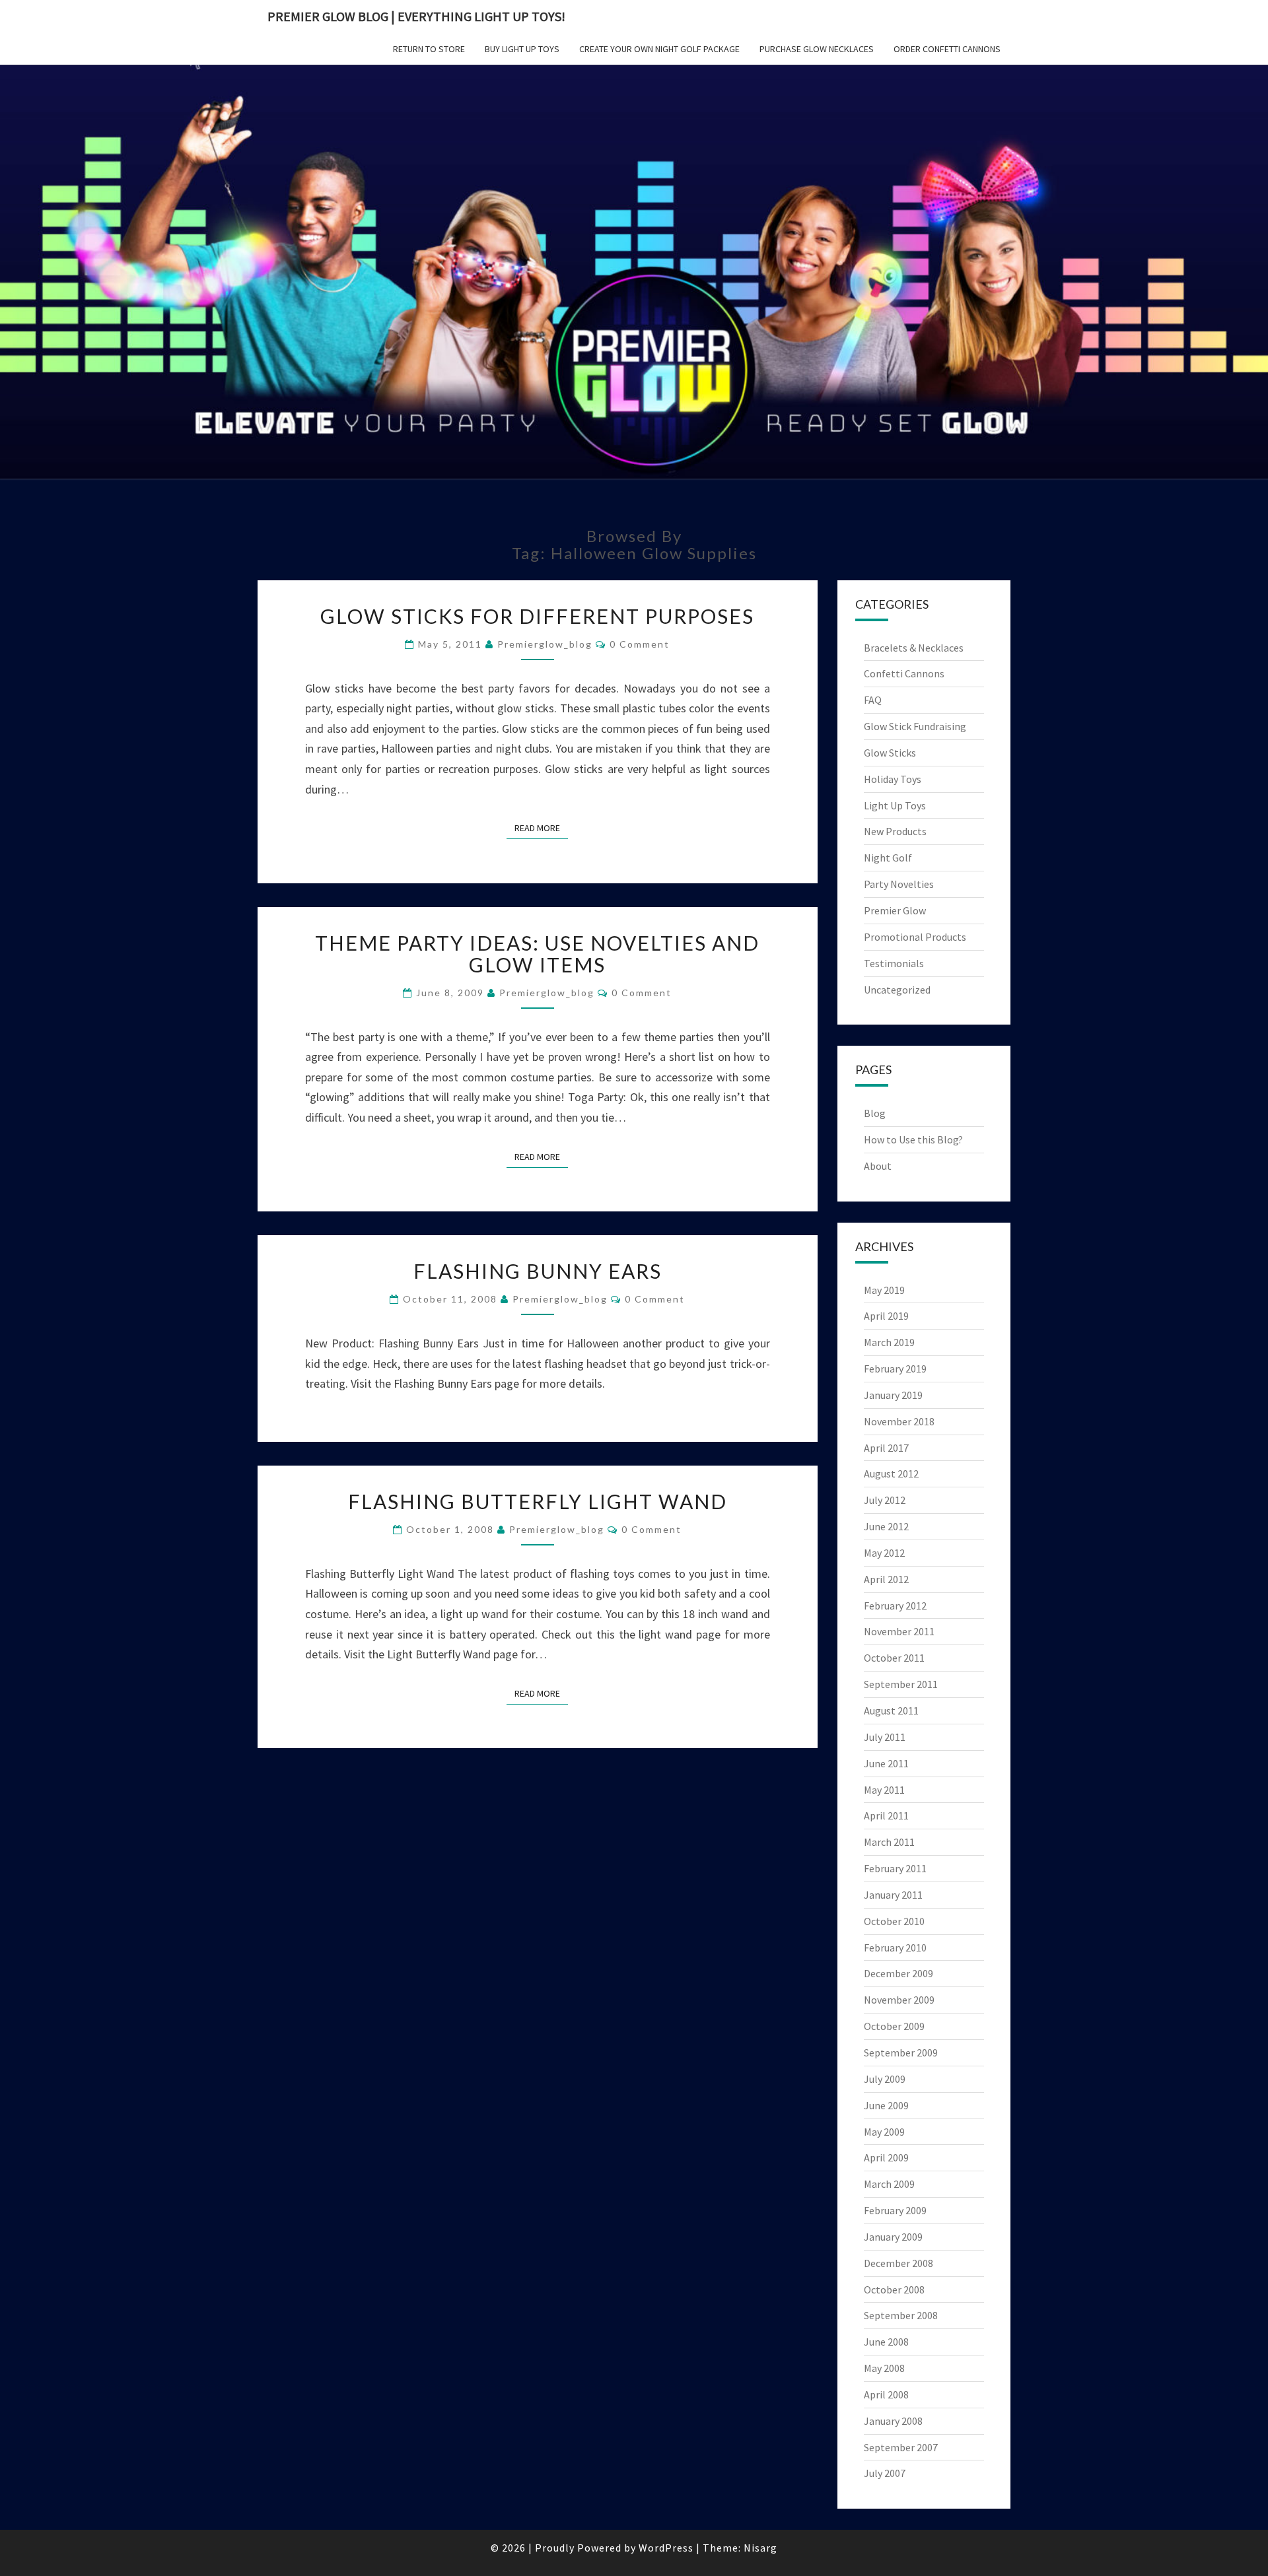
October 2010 (894, 1921)
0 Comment (640, 644)
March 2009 (889, 2184)
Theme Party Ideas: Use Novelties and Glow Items (537, 954)
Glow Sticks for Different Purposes (537, 616)
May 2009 (884, 2132)
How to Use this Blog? (913, 1139)
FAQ (873, 700)
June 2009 (886, 2105)
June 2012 (886, 1526)
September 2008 (901, 2315)
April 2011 (886, 1815)
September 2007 (901, 2447)
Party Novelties (899, 884)
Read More (541, 828)
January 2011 (893, 1895)
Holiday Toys (893, 779)
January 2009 (893, 2237)
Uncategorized (897, 990)
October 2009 (894, 2026)
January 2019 (893, 1395)
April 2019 (886, 1316)
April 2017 (886, 1448)
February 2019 (895, 1369)
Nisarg (760, 2548)
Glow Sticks (890, 753)
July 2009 (885, 2079)
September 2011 (901, 1684)
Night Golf (888, 858)
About (878, 1166)
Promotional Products (915, 937)
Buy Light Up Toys (522, 49)
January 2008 (893, 2421)
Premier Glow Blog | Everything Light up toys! (416, 16)
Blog (875, 1113)
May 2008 (884, 2368)
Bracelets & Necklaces (914, 648)
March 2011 (889, 1842)
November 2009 (899, 2000)
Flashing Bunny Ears (538, 1271)
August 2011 (891, 1711)
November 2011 (899, 1631)
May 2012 (884, 1553)
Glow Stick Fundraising (915, 726)
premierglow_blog (545, 644)
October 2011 (894, 1658)
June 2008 (886, 2342)
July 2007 (885, 2473)
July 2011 (885, 1737)
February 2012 (895, 1606)
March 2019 (889, 1342)
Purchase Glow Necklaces (817, 49)
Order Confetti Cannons (947, 49)
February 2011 (895, 1868)
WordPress (666, 2548)
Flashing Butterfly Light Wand (538, 1501)
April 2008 (886, 2394)
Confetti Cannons (904, 673)
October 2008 (894, 2289)
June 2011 (886, 1763)
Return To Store (429, 49)
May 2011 (884, 1790)
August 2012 (891, 1474)
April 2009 (886, 2157)
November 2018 (899, 1421)
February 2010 (895, 1948)
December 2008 (898, 2263)
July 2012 (885, 1500)
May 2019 (884, 1290)
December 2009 (898, 1973)
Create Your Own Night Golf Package (659, 49)
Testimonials (894, 963)
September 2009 (901, 2052)
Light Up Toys (895, 805)
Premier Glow (895, 910)
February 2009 (895, 2210)
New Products (895, 831)
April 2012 (886, 1579)
